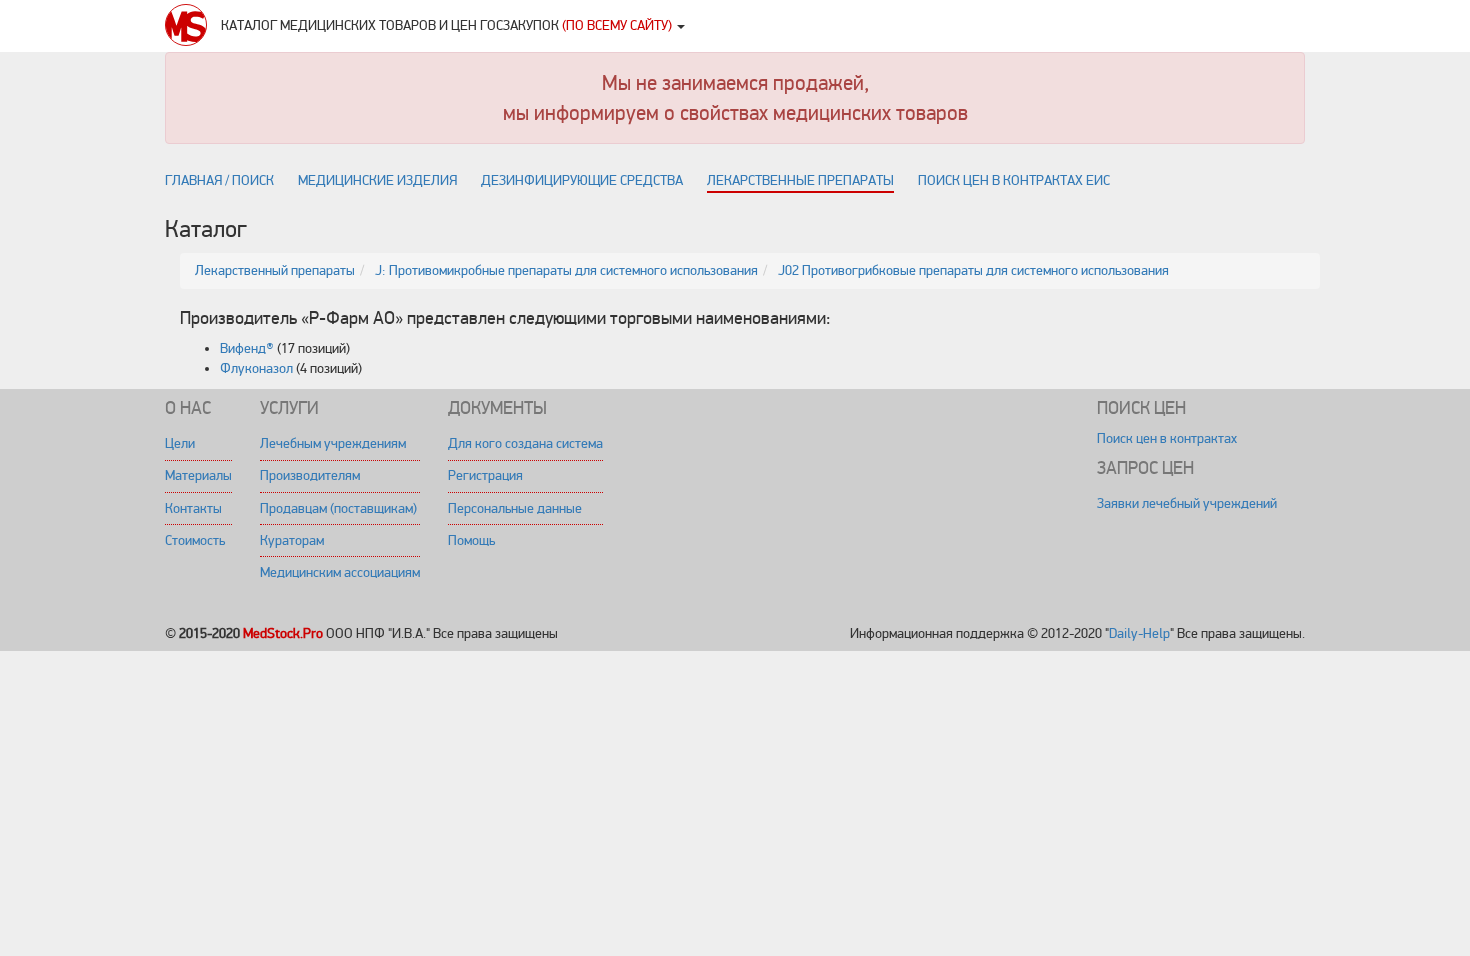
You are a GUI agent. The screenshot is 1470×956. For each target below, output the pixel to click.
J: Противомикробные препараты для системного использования (566, 270)
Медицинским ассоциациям (340, 572)
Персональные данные (515, 508)
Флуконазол (256, 368)
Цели (180, 443)
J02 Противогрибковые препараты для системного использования (973, 270)
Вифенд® (247, 348)
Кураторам (292, 540)
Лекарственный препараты (275, 270)
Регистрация (485, 475)
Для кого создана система (525, 443)
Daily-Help (1139, 633)
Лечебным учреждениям (333, 443)
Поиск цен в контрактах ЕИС (1014, 180)
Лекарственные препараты (800, 180)
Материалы (198, 475)
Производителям (310, 475)
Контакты (193, 508)
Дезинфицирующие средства (582, 180)
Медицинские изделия (377, 180)
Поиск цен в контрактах (1167, 438)
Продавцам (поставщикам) (338, 508)
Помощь (471, 540)
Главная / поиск (219, 180)
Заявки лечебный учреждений (1187, 503)
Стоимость (195, 540)
